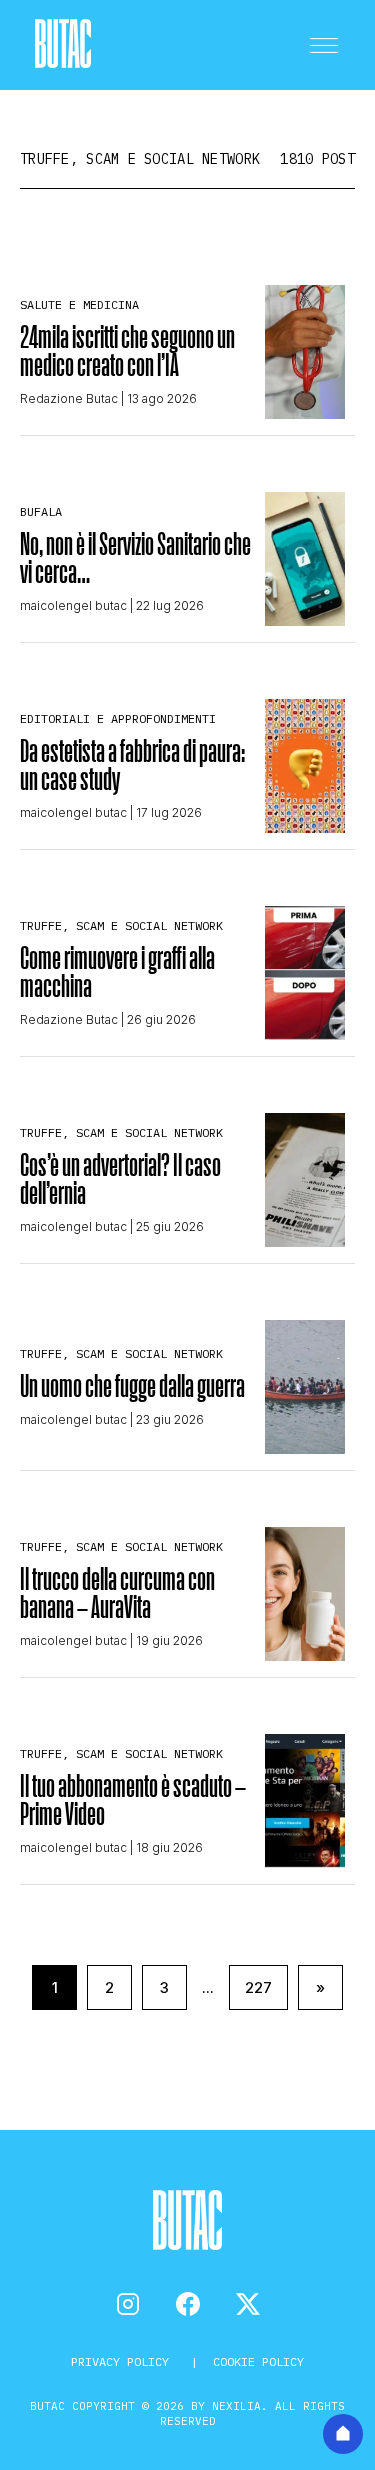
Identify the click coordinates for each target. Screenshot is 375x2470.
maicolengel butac (73, 605)
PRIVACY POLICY (123, 2361)
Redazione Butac (69, 398)
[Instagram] (128, 2304)
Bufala (41, 511)
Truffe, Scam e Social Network (121, 925)
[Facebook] (188, 2304)
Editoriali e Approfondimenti (118, 718)
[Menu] (324, 45)
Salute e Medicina (79, 304)
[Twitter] (248, 2304)
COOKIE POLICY (258, 2361)
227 (258, 1987)
